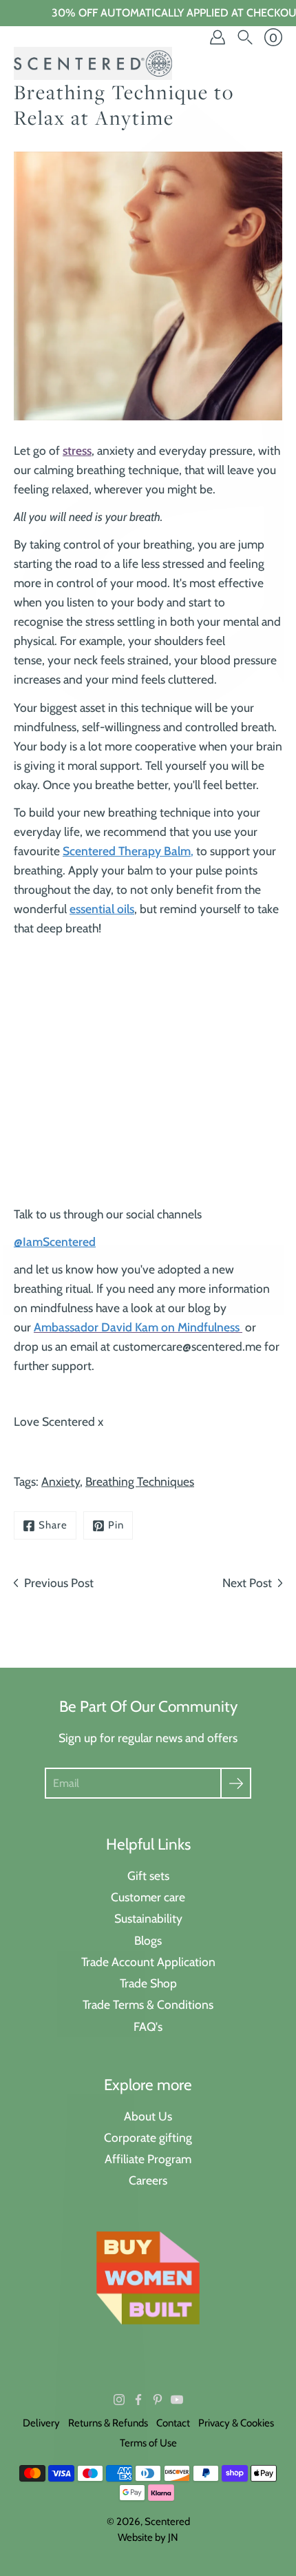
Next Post (247, 1583)
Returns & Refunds (108, 2423)
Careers (148, 2180)
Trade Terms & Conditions (148, 2004)
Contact (173, 2423)
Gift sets (148, 1875)
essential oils (102, 909)
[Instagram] (119, 2400)
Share (53, 1525)
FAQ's (148, 2026)
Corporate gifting (148, 2137)
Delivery (41, 2423)
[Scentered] (93, 63)
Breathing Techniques (140, 1481)
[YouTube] (177, 2400)
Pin (116, 1525)
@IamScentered (55, 1241)
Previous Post (59, 1583)
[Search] (245, 37)
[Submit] (236, 1783)
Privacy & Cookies (236, 2423)
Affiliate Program (148, 2159)
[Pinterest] (158, 2400)
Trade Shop (148, 1983)
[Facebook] (138, 2400)
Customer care (148, 1897)
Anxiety (61, 1481)
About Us (148, 2116)
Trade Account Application (148, 1962)
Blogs (148, 1940)
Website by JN (148, 2537)
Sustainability (148, 1918)
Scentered (167, 2522)
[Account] (218, 37)
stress (77, 450)
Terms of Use (148, 2443)
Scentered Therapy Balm (127, 851)
